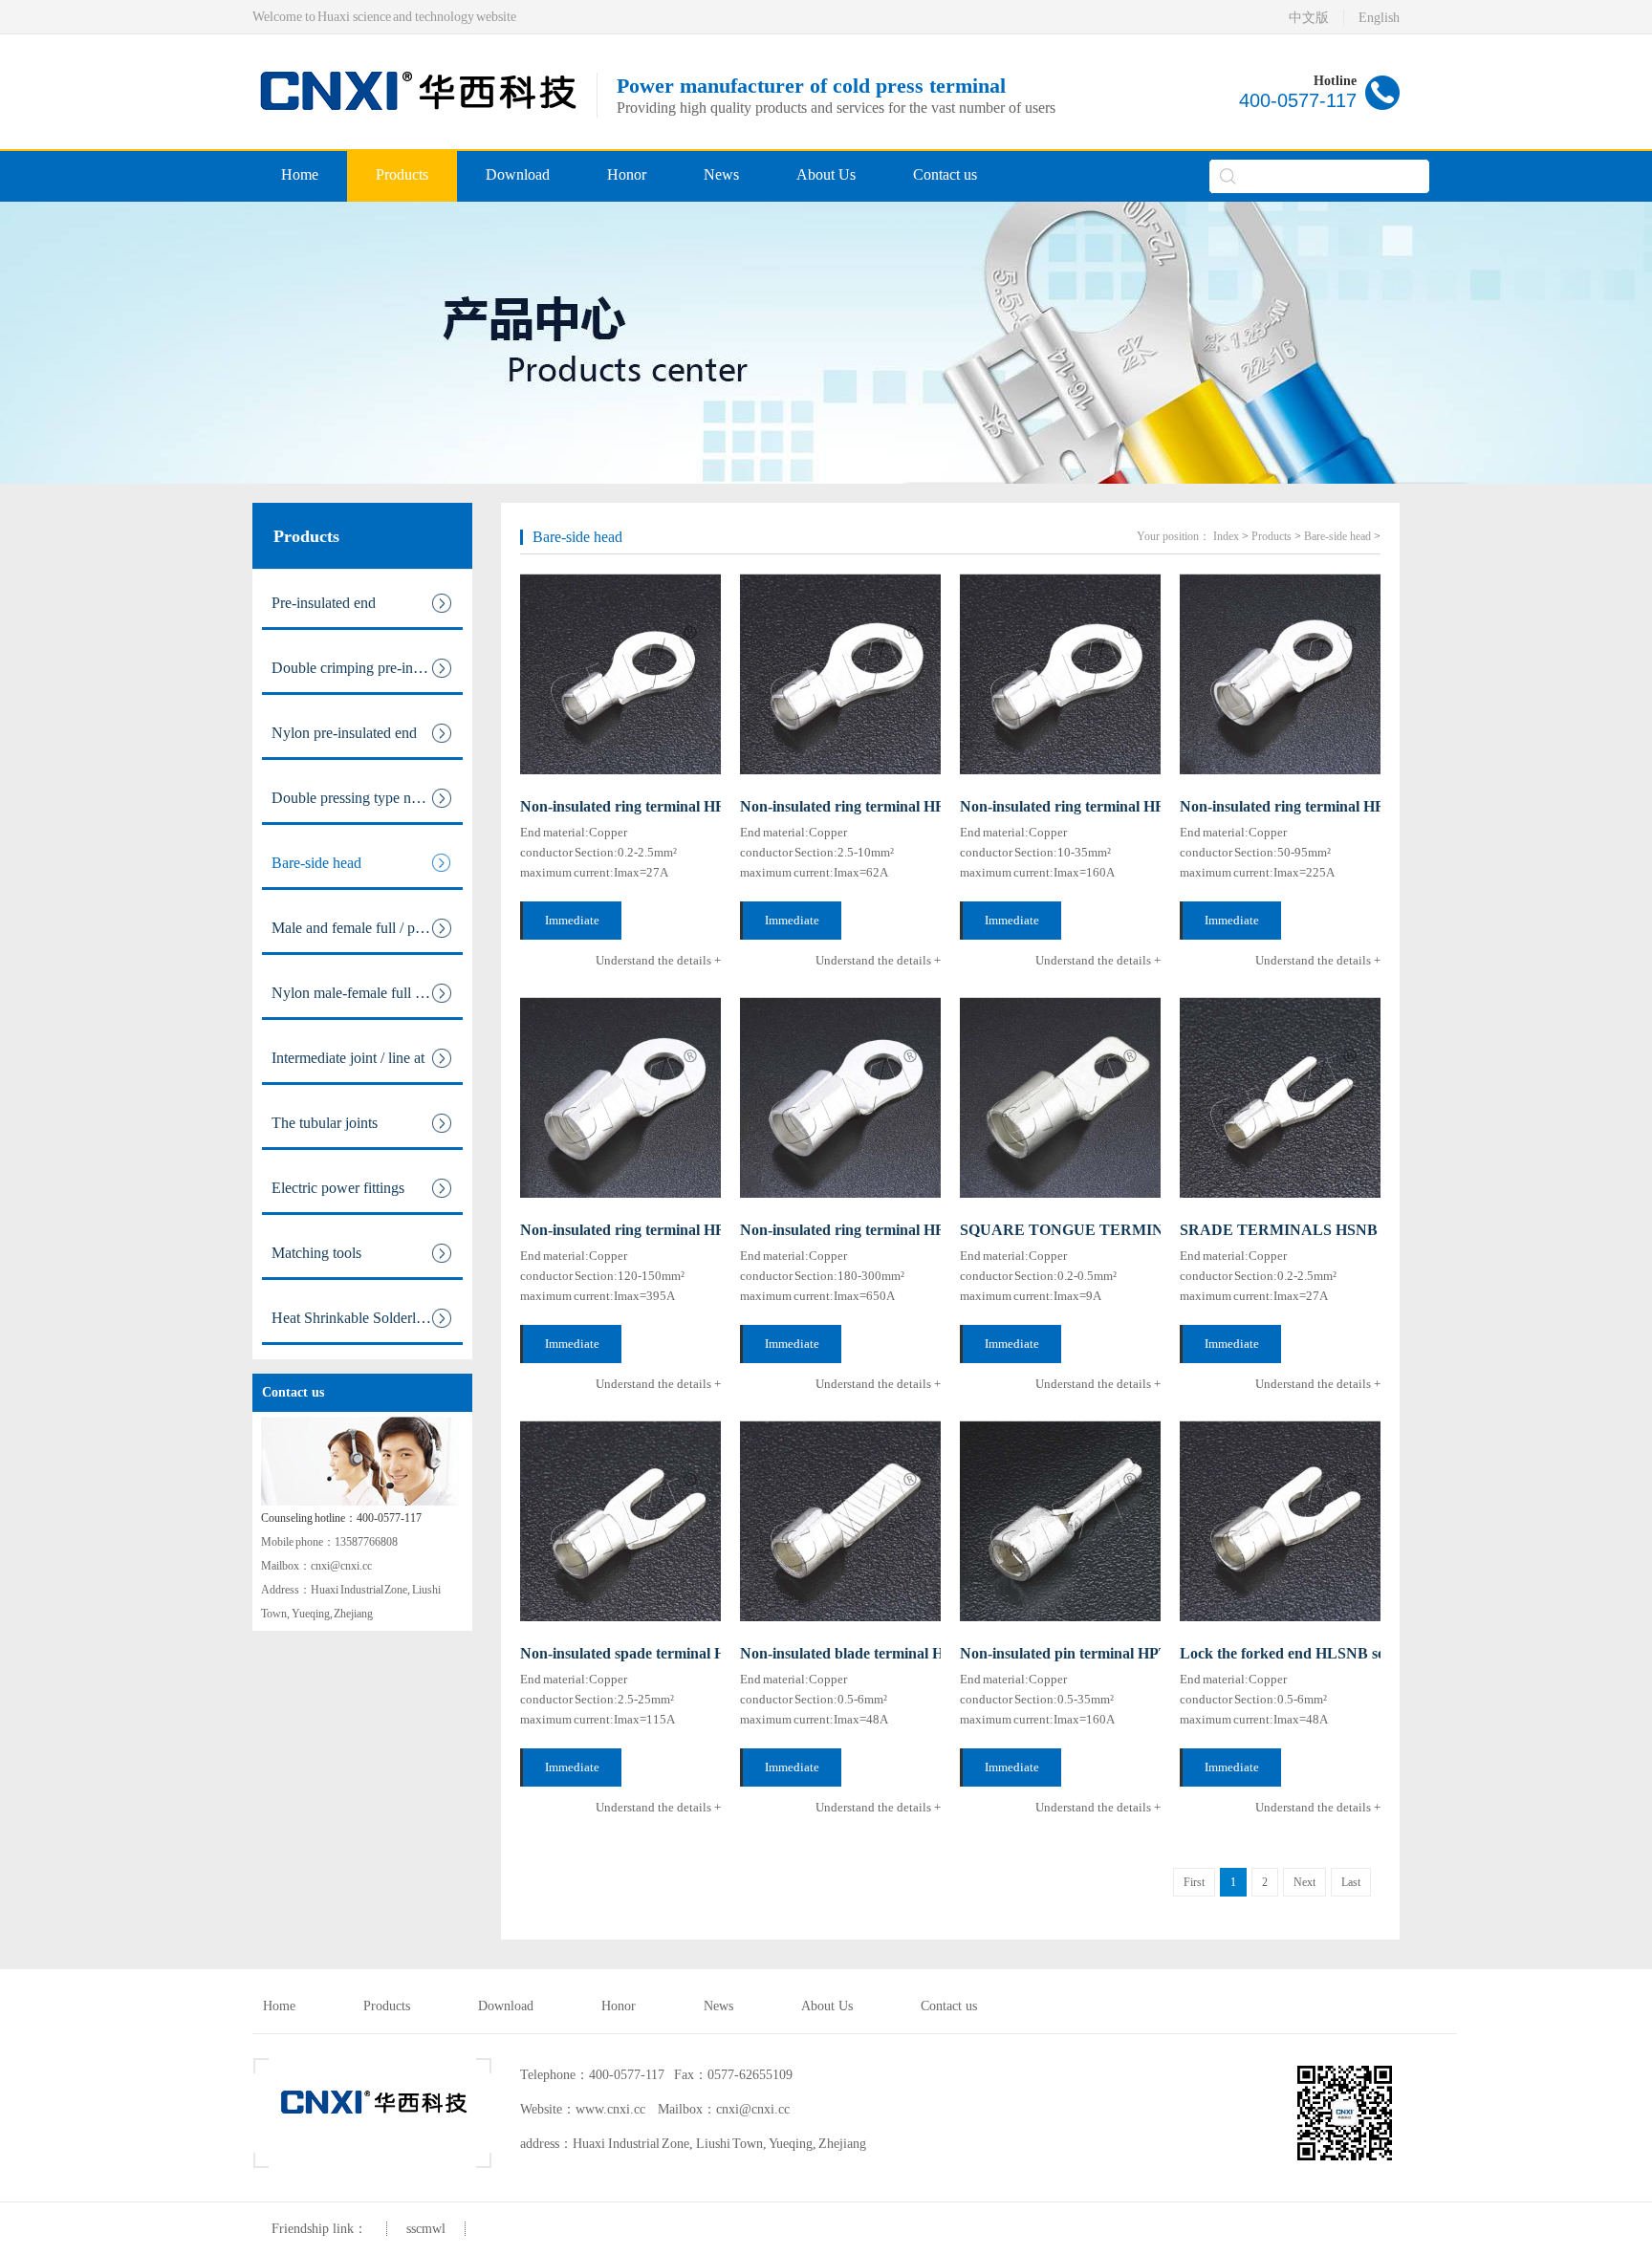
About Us (826, 174)
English (1379, 18)
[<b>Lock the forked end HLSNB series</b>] (1280, 1521)
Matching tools (316, 1253)
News (721, 174)
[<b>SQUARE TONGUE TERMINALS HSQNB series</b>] (1060, 1097)
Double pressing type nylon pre (366, 798)
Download (518, 174)
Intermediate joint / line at (348, 1058)
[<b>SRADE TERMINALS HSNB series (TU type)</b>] (1280, 1097)
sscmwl (426, 2229)
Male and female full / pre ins (359, 928)
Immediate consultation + (573, 926)
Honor (627, 174)
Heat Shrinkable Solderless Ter (365, 1318)
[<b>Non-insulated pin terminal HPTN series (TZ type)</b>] (1060, 1521)
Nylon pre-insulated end (344, 733)
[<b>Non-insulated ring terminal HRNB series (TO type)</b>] (1060, 674)
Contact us (945, 174)
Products (402, 174)
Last (1351, 1882)
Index (1226, 536)
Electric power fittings (338, 1188)
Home (300, 174)
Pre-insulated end (324, 603)
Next (1304, 1882)
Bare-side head (316, 863)
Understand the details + (658, 960)
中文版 (1309, 18)
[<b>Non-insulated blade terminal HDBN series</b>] (840, 1521)
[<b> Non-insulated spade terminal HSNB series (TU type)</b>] (620, 1521)
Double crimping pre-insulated (363, 668)
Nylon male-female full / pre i (360, 993)
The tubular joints (325, 1123)
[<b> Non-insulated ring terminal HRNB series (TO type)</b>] (620, 674)
